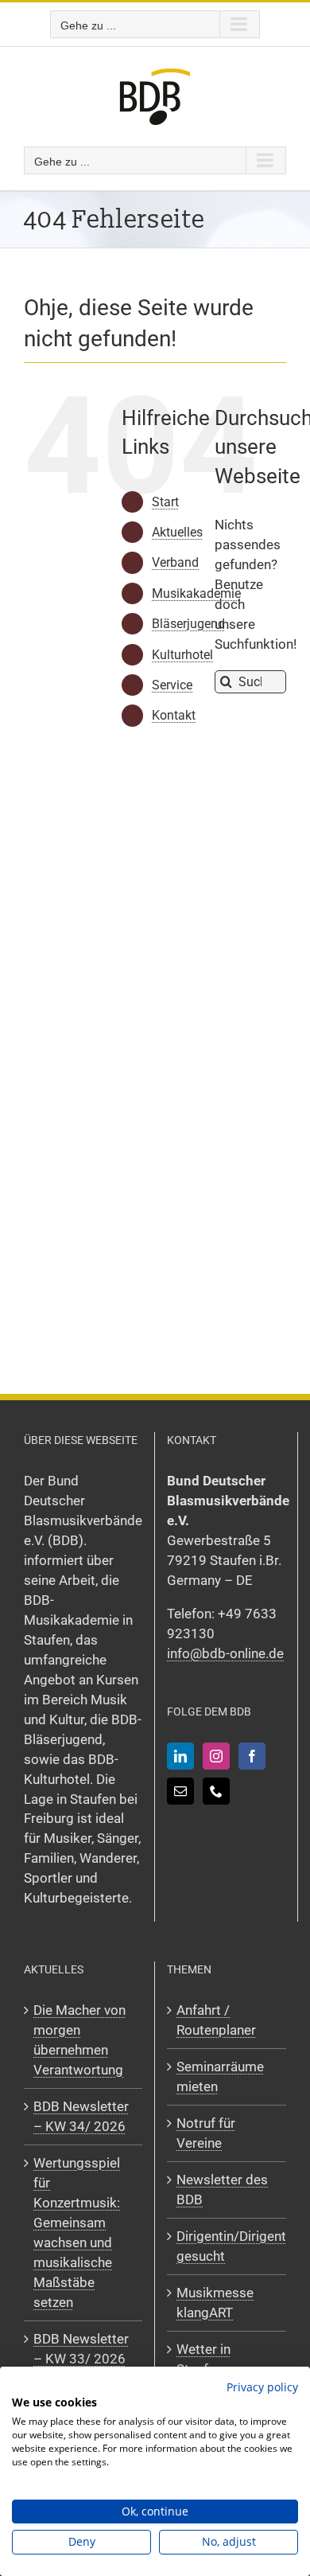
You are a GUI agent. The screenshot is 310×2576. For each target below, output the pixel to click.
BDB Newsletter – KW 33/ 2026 (81, 2349)
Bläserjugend (188, 624)
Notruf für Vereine (206, 2133)
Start (165, 502)
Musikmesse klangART (215, 2303)
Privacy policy (262, 2387)
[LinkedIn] (180, 1756)
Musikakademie (196, 593)
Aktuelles (177, 532)
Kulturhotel (182, 655)
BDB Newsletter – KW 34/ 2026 (81, 2116)
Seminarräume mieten (220, 2076)
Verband (175, 562)
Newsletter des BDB (222, 2190)
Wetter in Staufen (203, 2359)
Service (172, 685)
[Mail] (180, 1791)
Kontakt (174, 715)
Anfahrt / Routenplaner (216, 2020)
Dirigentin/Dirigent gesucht (227, 2246)
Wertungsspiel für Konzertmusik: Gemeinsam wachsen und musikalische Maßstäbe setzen (77, 2233)
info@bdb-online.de (225, 1653)
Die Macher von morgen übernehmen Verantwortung (79, 2040)
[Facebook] (252, 1756)
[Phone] (216, 1791)
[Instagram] (216, 1756)
